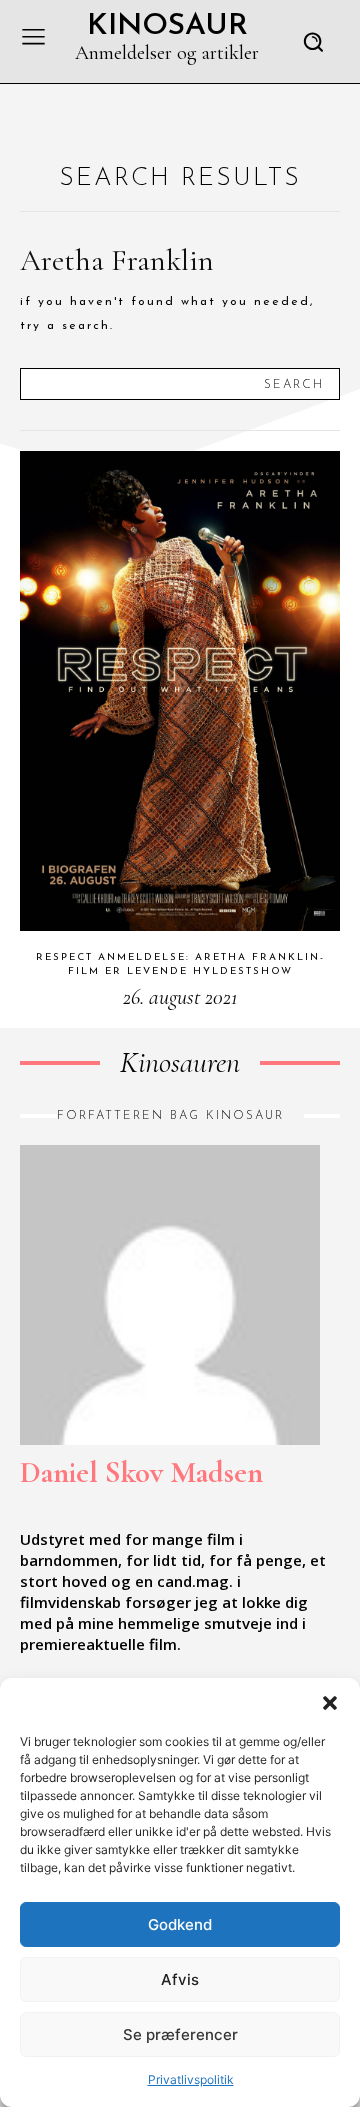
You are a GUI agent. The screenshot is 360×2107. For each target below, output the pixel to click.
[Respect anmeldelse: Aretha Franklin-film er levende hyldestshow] (180, 691)
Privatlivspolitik (191, 2079)
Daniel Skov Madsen (141, 1472)
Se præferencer (180, 2034)
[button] (330, 1703)
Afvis (180, 1979)
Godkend (180, 1924)
